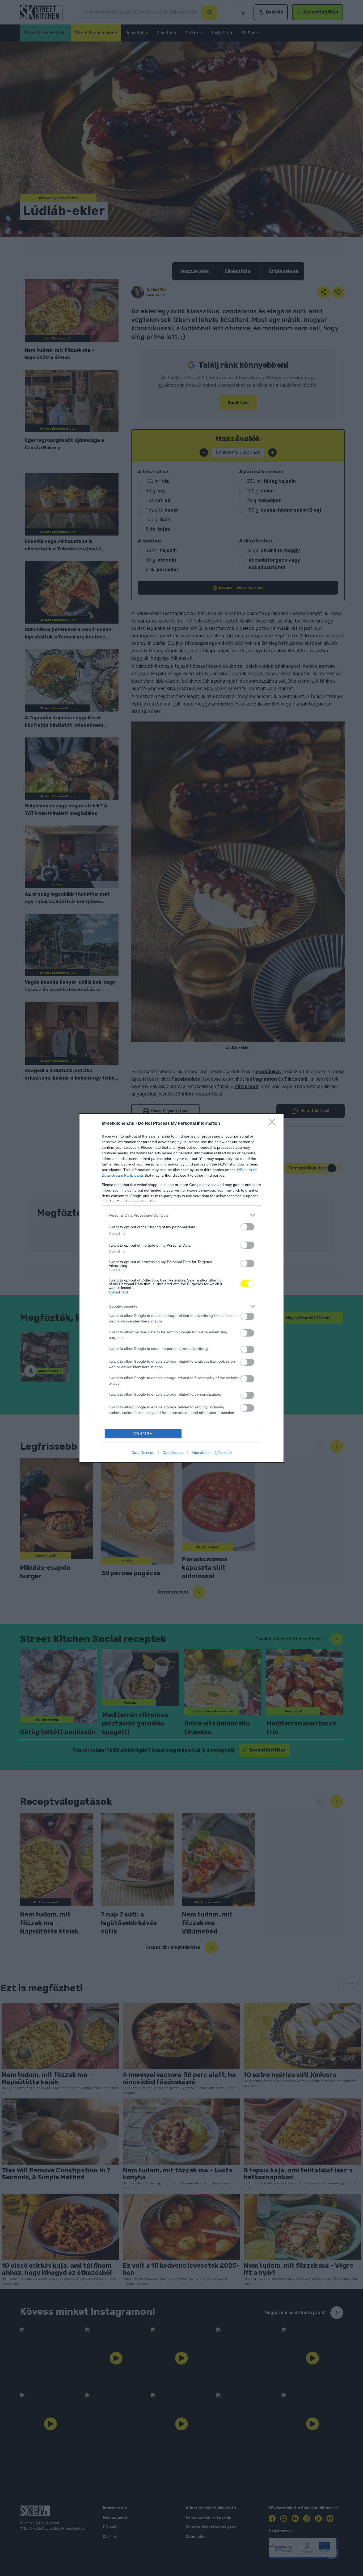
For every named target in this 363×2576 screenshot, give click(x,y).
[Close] (273, 1124)
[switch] (247, 1227)
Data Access (173, 1453)
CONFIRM (143, 1434)
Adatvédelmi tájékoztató (212, 1453)
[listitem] (181, 1215)
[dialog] (181, 1288)
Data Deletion (143, 1453)
